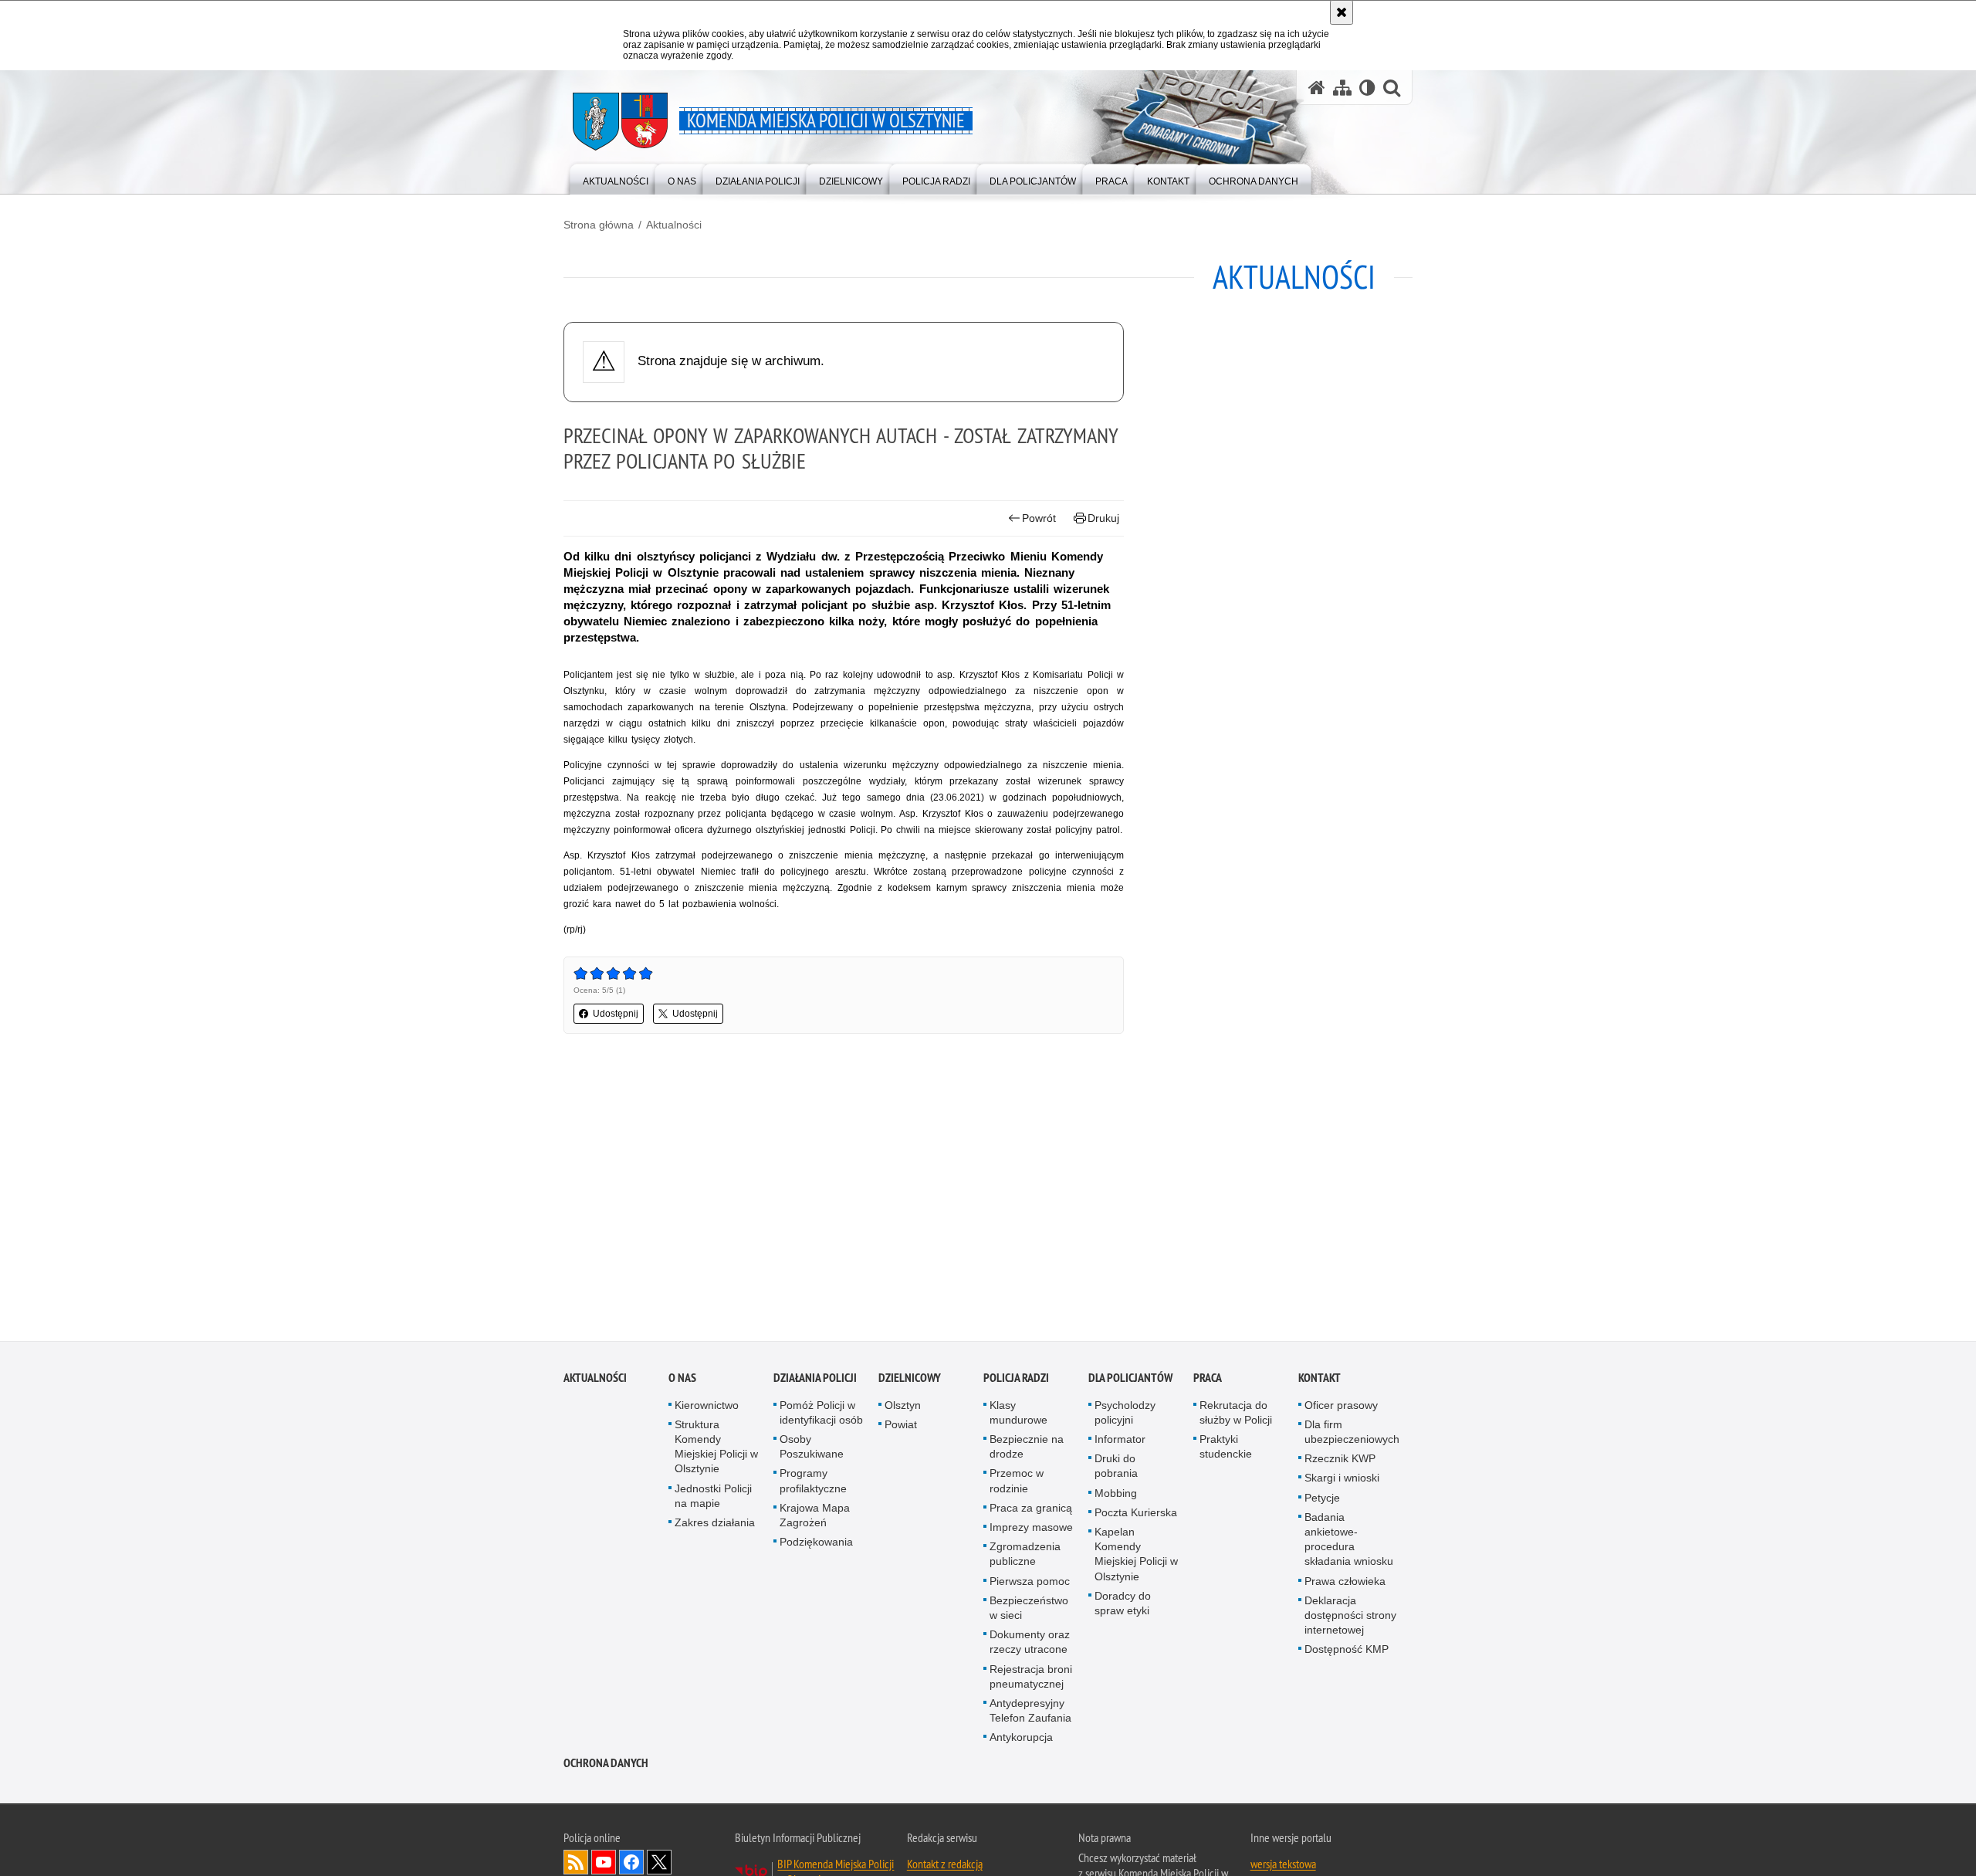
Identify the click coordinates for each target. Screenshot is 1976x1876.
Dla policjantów (1130, 1381)
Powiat (901, 1427)
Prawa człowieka (1345, 1584)
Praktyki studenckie (1226, 1449)
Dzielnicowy (910, 1381)
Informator (1120, 1442)
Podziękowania (816, 1546)
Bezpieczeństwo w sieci (1029, 1611)
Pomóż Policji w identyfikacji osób (821, 1415)
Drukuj (1103, 518)
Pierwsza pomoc (1030, 1584)
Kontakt (1320, 1381)
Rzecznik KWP (1340, 1462)
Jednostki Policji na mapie (713, 1499)
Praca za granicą (1031, 1511)
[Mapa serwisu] (1342, 88)
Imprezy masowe (1031, 1530)
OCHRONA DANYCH (606, 1766)
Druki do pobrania (1116, 1470)
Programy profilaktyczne (813, 1484)
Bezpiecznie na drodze (1027, 1449)
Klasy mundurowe (1018, 1415)
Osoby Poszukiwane (812, 1449)
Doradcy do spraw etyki (1123, 1606)
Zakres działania (715, 1526)
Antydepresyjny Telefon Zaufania (1030, 1713)
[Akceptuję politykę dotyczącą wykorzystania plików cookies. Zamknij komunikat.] (1342, 12)
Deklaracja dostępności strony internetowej (1350, 1618)
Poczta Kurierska (1136, 1515)
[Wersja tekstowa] (1367, 88)
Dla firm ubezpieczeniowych (1352, 1435)
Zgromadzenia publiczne (1025, 1558)
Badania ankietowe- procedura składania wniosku (1349, 1542)
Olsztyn (903, 1408)
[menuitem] (616, 178)
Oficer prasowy (1341, 1408)
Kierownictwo (707, 1408)
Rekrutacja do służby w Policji (1236, 1415)
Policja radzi (1016, 1381)
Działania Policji (815, 1381)
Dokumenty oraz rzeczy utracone (1030, 1646)
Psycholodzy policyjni (1125, 1415)
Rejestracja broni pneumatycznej (1031, 1680)
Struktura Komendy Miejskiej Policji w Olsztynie (716, 1450)
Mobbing (1116, 1496)
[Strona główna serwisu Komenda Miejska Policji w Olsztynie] (1317, 88)
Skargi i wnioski (1342, 1481)
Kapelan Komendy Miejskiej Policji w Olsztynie (1136, 1557)
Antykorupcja (1021, 1741)
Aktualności (674, 225)
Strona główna (599, 225)
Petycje (1322, 1501)
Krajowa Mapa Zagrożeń (815, 1518)
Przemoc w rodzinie (1017, 1484)
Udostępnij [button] (616, 1014)
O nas (682, 1381)
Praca (1208, 1381)
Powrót (1039, 518)
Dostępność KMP (1347, 1653)
